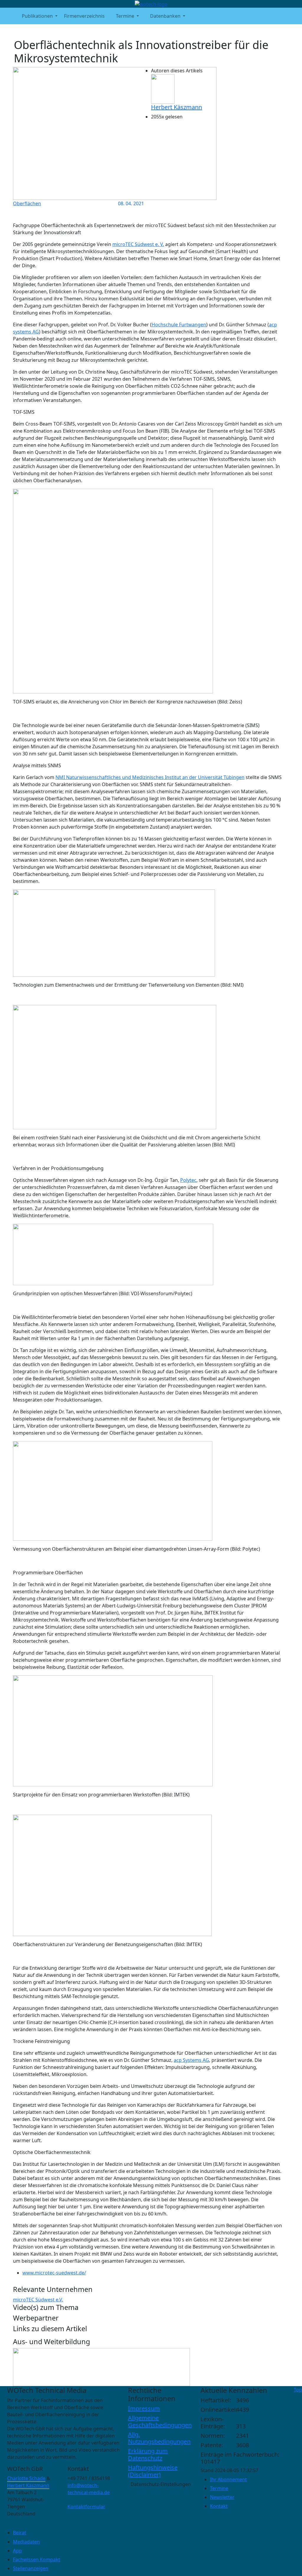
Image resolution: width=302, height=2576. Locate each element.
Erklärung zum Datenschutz (148, 2454)
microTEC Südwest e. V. (138, 244)
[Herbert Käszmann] (163, 89)
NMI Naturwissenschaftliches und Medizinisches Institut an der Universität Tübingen (150, 777)
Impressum (144, 2408)
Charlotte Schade (26, 2478)
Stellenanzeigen (31, 2568)
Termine (219, 2488)
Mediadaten (26, 2542)
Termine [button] (125, 16)
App (17, 2551)
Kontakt (219, 2506)
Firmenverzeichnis (84, 16)
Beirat (20, 2533)
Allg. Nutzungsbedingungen (159, 2438)
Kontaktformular (86, 2507)
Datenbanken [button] (165, 16)
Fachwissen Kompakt (37, 2559)
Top (298, 2390)
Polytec (188, 1180)
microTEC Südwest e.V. (38, 2300)
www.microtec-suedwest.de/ (54, 2273)
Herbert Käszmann (177, 107)
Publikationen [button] (37, 16)
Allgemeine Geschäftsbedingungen (160, 2421)
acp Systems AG (191, 2060)
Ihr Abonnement (228, 2479)
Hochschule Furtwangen (179, 325)
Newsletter (222, 2497)
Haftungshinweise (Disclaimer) (153, 2471)
